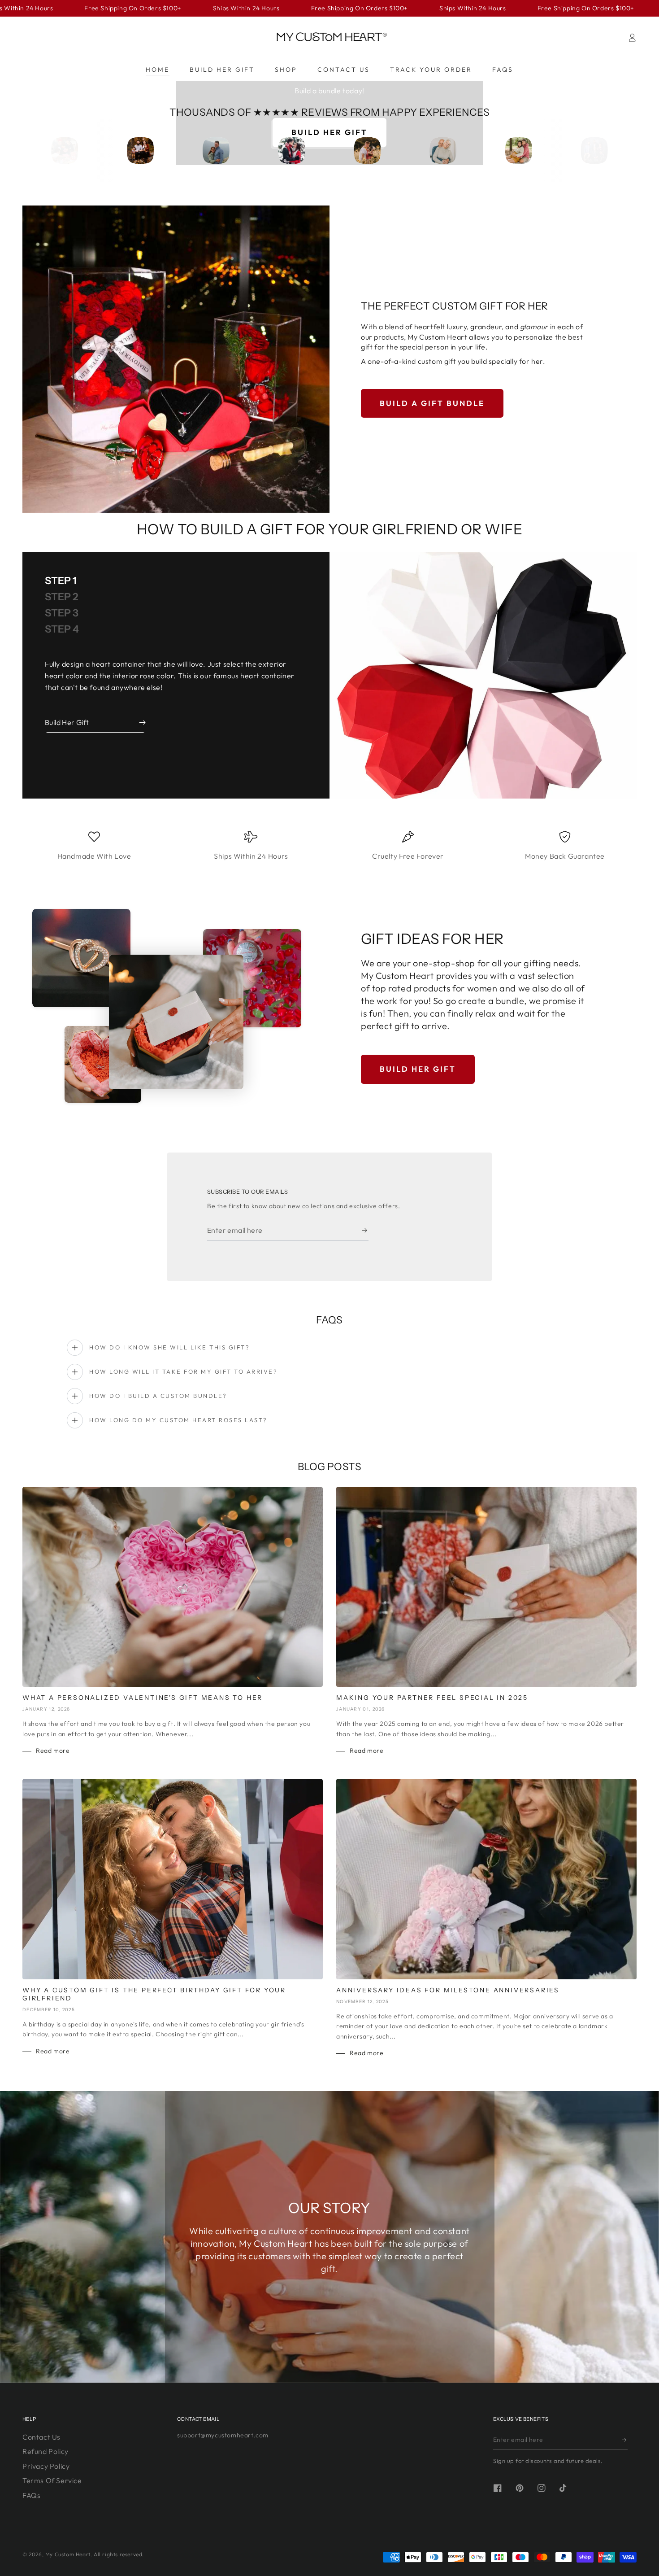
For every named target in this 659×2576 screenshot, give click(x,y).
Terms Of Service (52, 2480)
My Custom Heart (68, 2554)
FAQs (31, 2495)
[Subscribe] (365, 1231)
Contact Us (41, 2437)
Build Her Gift (418, 1069)
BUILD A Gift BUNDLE (432, 403)
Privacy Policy (46, 2466)
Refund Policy (46, 2451)
